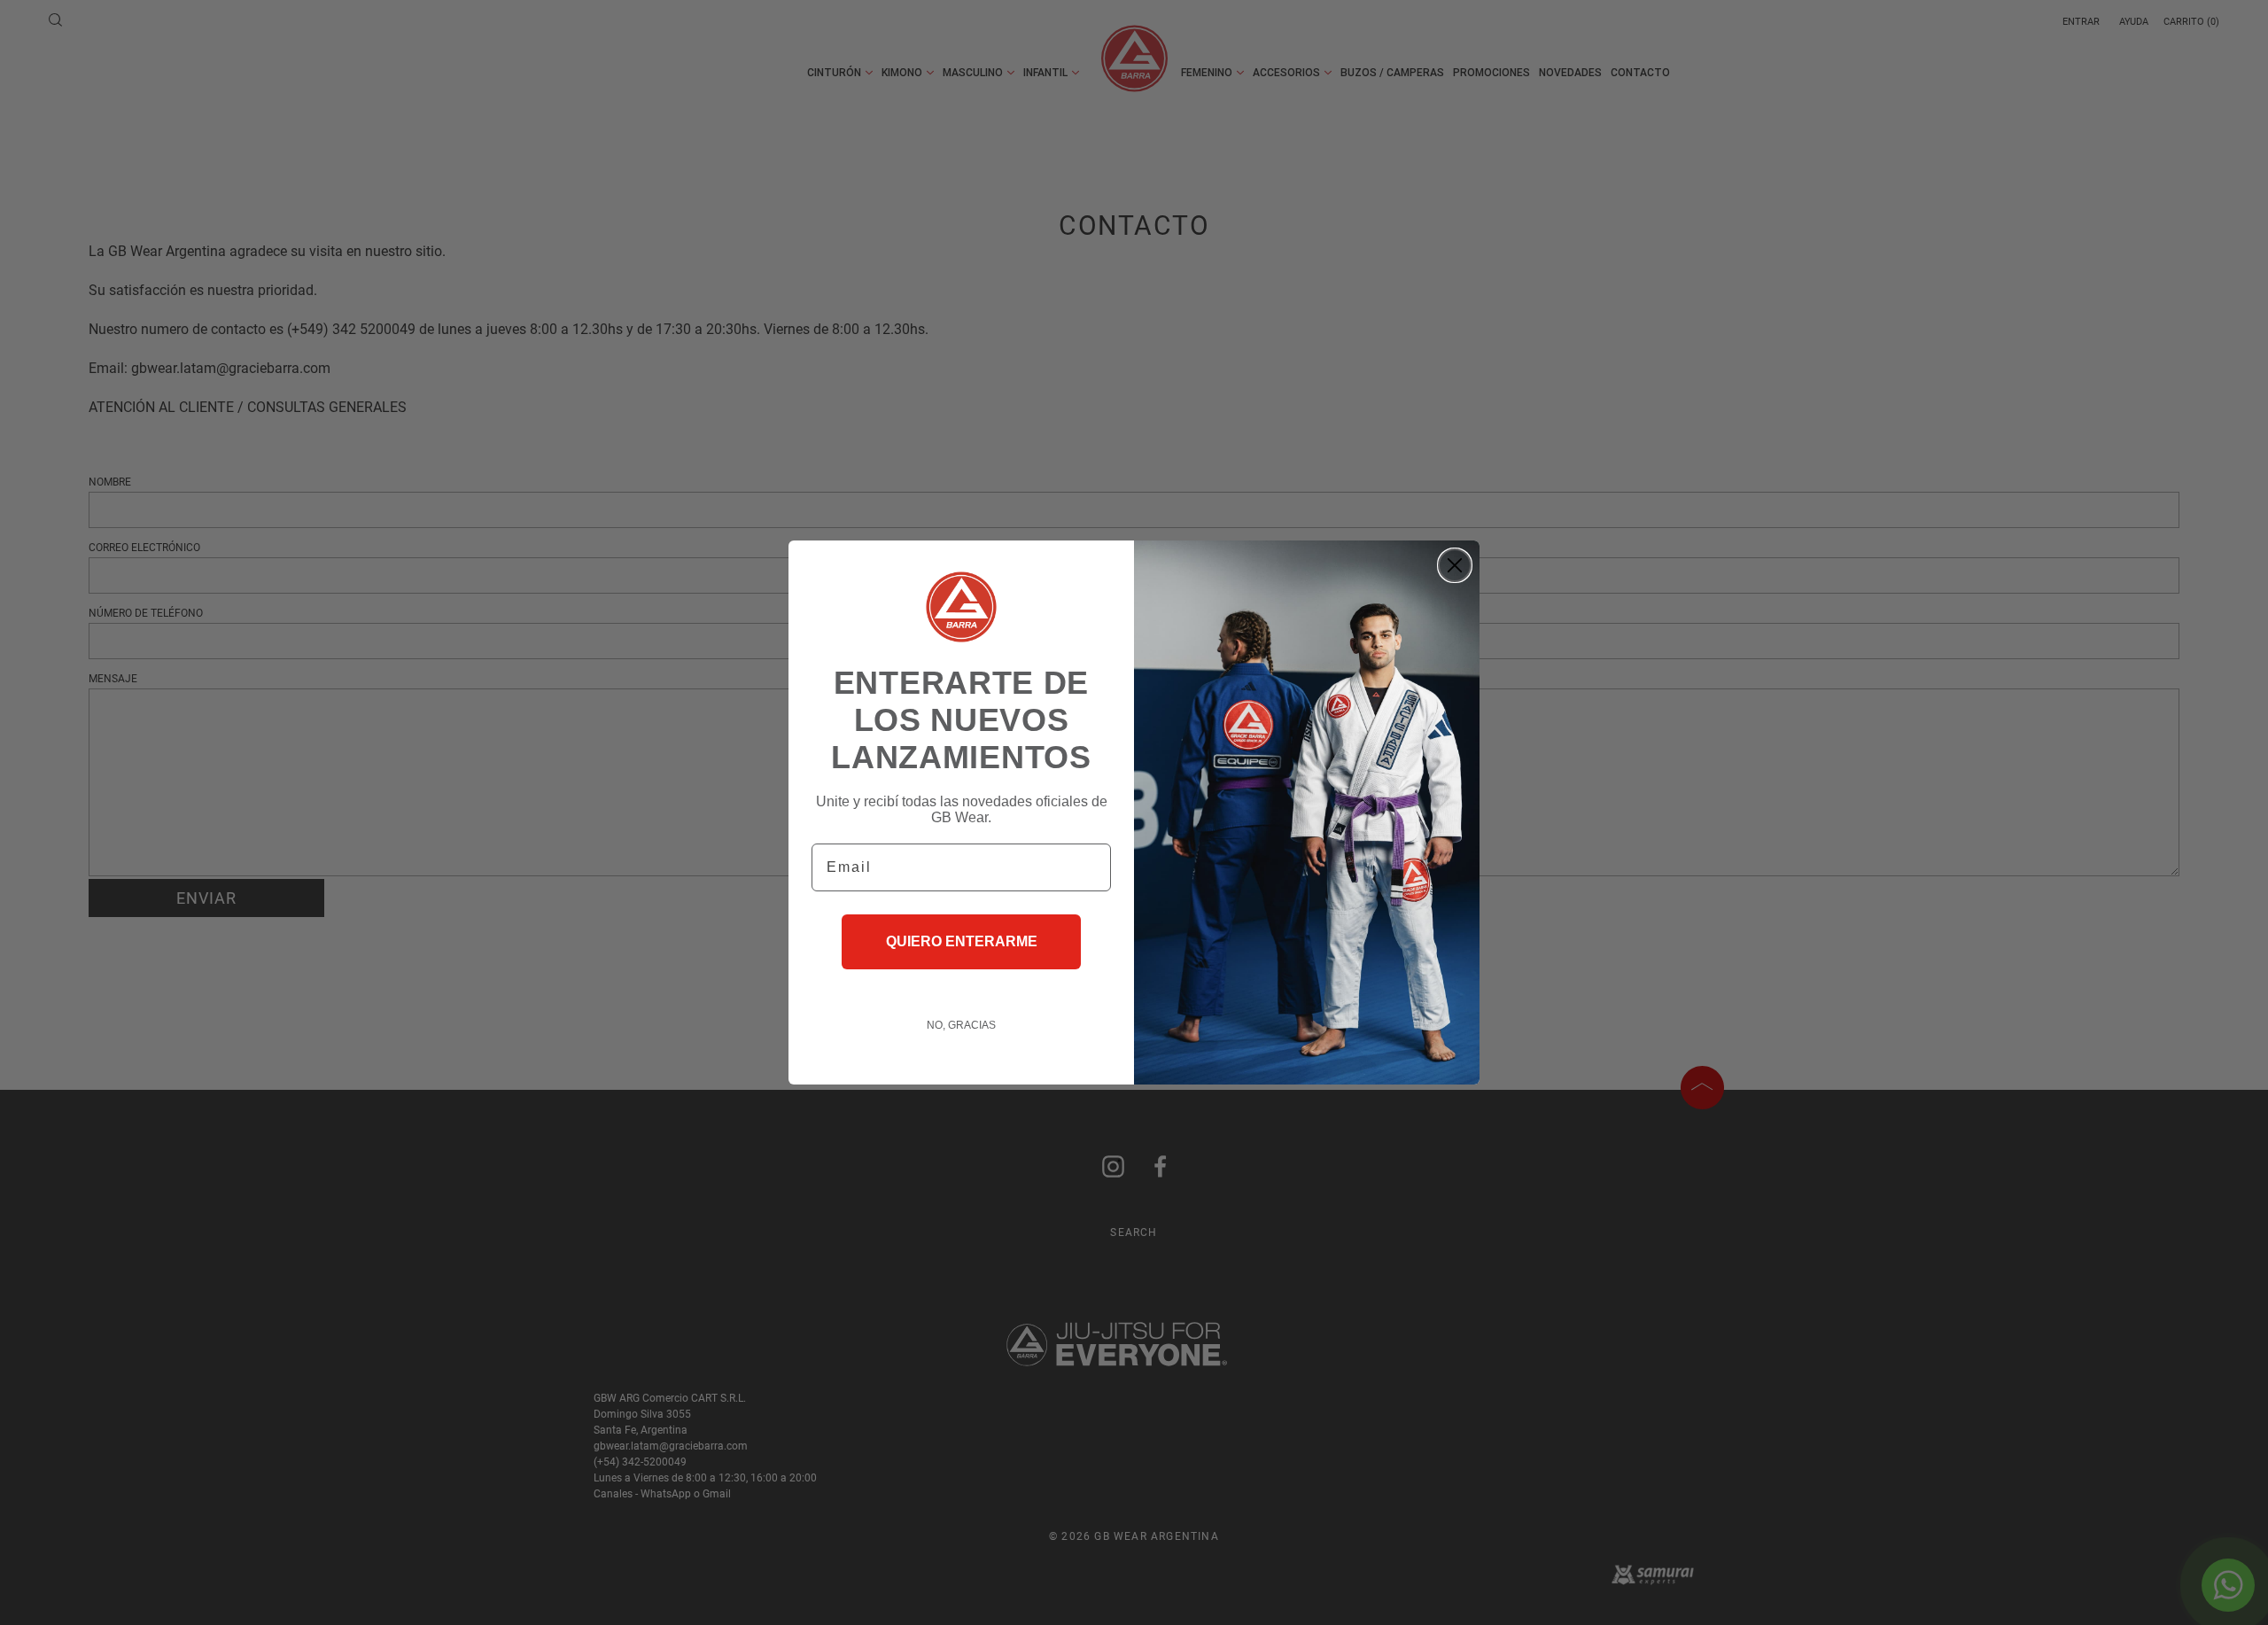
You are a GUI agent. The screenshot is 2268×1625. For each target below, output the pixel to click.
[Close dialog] (1455, 565)
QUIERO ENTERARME (962, 941)
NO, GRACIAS (961, 1025)
